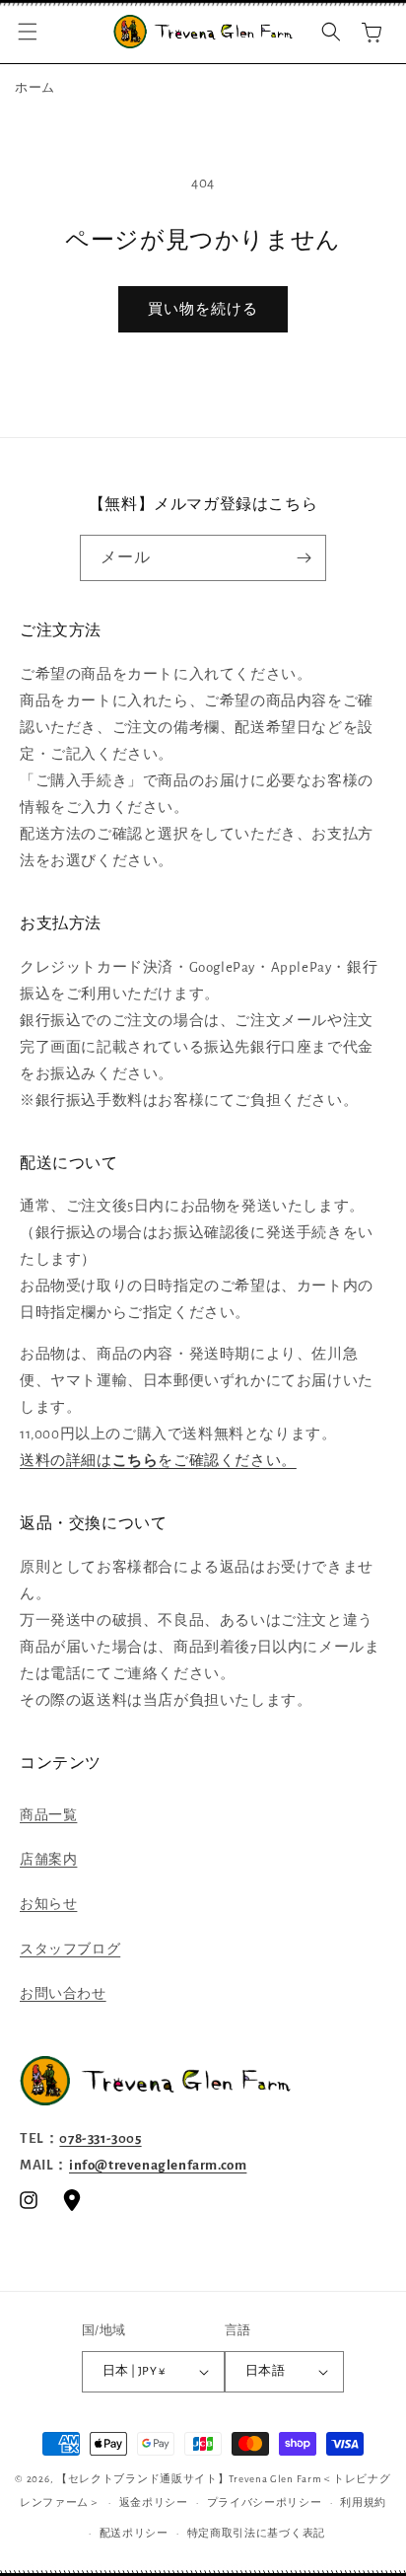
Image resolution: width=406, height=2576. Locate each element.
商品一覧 (48, 1815)
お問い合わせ (63, 1994)
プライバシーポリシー (265, 2502)
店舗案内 (48, 1860)
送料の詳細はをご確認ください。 (158, 1461)
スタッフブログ (70, 1950)
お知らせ (48, 1904)
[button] (28, 32)
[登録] (304, 558)
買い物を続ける (203, 309)
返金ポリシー (154, 2502)
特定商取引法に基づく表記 (256, 2533)
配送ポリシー (134, 2533)
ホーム (35, 88)
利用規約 (363, 2502)
